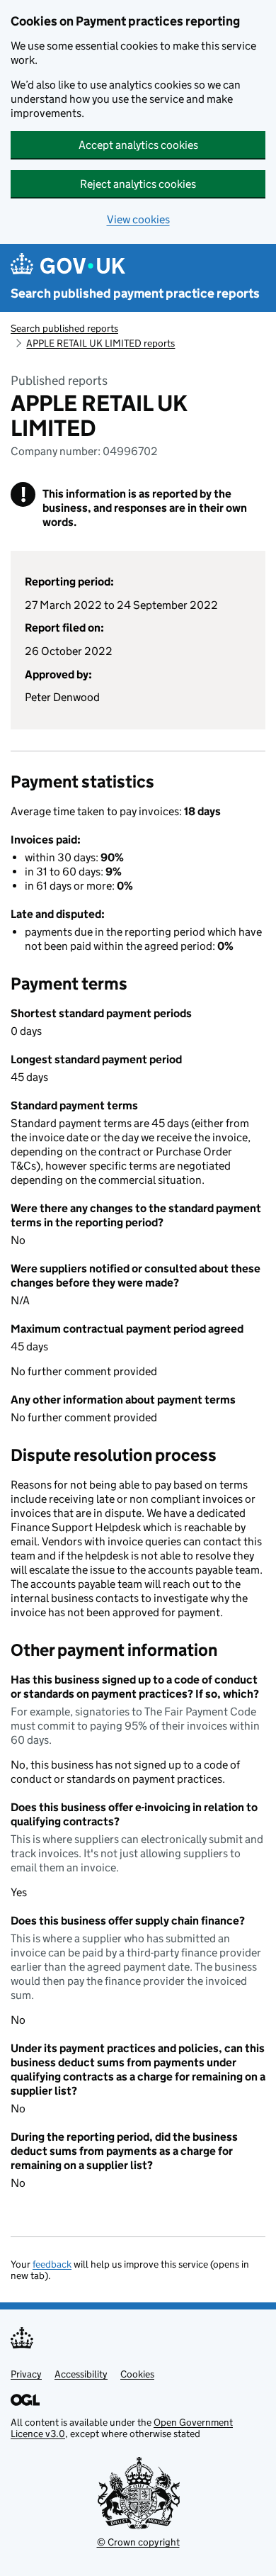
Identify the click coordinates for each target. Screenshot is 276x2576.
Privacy (26, 2374)
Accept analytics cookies (138, 145)
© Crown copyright (138, 2542)
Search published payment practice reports (135, 293)
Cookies (137, 2374)
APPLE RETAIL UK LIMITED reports (100, 343)
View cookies (138, 219)
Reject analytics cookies (138, 184)
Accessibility (81, 2374)
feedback (52, 2264)
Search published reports (64, 328)
